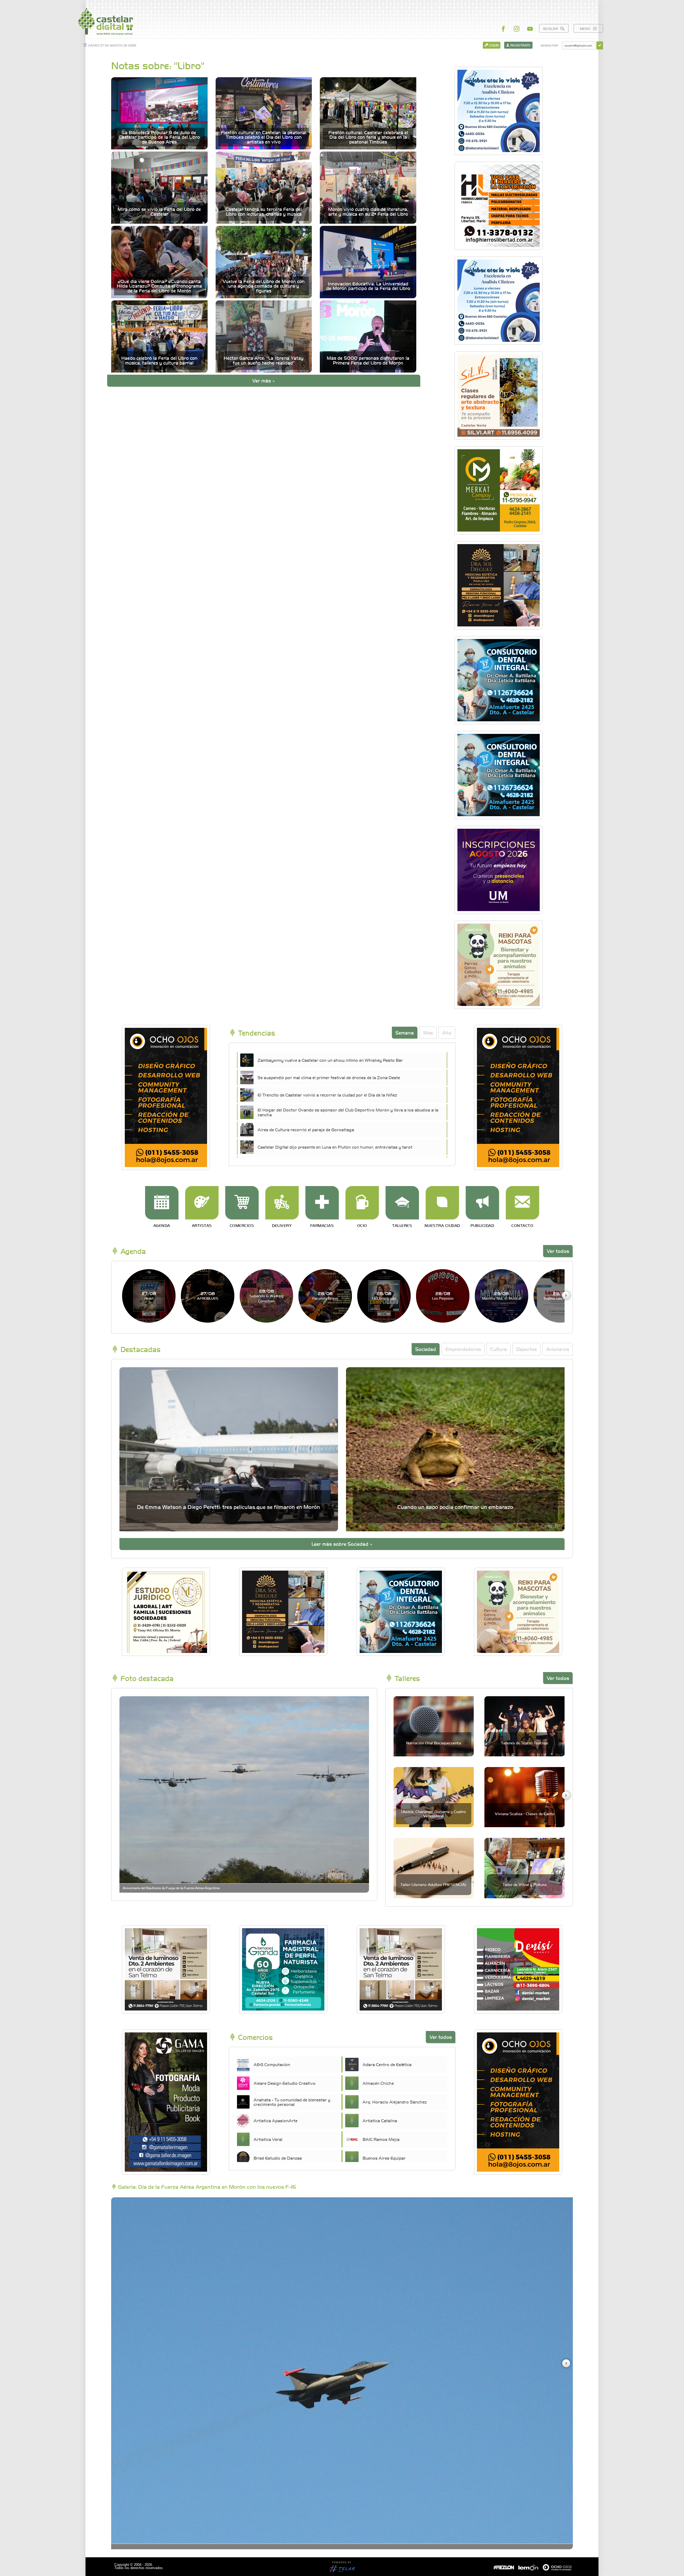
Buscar (551, 28)
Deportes (526, 1349)
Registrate (520, 45)
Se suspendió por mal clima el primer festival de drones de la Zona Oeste (329, 1077)
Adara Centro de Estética (387, 2064)
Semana (405, 1033)
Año (447, 1033)
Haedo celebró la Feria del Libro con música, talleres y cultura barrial (159, 360)
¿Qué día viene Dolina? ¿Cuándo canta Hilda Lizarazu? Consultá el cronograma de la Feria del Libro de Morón (159, 286)
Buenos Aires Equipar (384, 2158)
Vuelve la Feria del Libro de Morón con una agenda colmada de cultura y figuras (264, 286)
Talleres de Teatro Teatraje (525, 1743)
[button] (566, 1295)
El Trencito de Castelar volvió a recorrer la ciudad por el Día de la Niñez (327, 1095)
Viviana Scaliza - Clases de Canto (525, 1814)
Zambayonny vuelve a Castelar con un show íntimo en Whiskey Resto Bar (330, 1060)
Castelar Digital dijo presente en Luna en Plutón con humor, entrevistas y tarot (335, 1147)
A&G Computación (272, 2064)
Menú (586, 28)
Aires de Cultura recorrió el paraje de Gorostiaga (306, 1129)
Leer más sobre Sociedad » (342, 1544)
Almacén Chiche (378, 2083)
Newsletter (549, 45)
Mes (428, 1033)
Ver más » (264, 380)
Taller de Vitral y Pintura (524, 1884)
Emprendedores (463, 1349)
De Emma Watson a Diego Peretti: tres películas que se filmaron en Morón (229, 1507)
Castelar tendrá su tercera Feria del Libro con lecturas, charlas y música (264, 212)
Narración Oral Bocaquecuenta (434, 1743)
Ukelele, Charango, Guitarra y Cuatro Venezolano (434, 1813)
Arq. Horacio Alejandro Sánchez (395, 2102)
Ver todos (558, 1251)
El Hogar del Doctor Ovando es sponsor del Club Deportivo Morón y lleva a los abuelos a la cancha (348, 1112)
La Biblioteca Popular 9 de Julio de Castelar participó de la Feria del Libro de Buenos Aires (159, 137)
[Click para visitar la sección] (162, 1203)
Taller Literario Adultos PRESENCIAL (434, 1884)
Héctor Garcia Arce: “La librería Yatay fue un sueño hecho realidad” (264, 360)
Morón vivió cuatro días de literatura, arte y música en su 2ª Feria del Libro (368, 212)
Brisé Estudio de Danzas (278, 2158)
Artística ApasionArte (275, 2120)
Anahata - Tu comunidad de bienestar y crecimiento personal (292, 2102)
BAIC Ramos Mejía (381, 2139)
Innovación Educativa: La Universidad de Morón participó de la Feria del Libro (368, 286)
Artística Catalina (380, 2120)
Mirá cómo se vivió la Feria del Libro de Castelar (159, 212)
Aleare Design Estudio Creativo (285, 2083)
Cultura (499, 1349)
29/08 (502, 1295)
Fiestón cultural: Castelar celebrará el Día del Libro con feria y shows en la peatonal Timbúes (368, 137)
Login (493, 45)
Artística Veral (268, 2139)
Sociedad (426, 1349)
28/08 (267, 1296)
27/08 (149, 1295)
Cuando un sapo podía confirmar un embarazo (455, 1507)
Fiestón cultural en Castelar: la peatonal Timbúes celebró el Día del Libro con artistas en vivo (264, 137)
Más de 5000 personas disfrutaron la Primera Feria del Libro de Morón (368, 360)
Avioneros (558, 1349)
